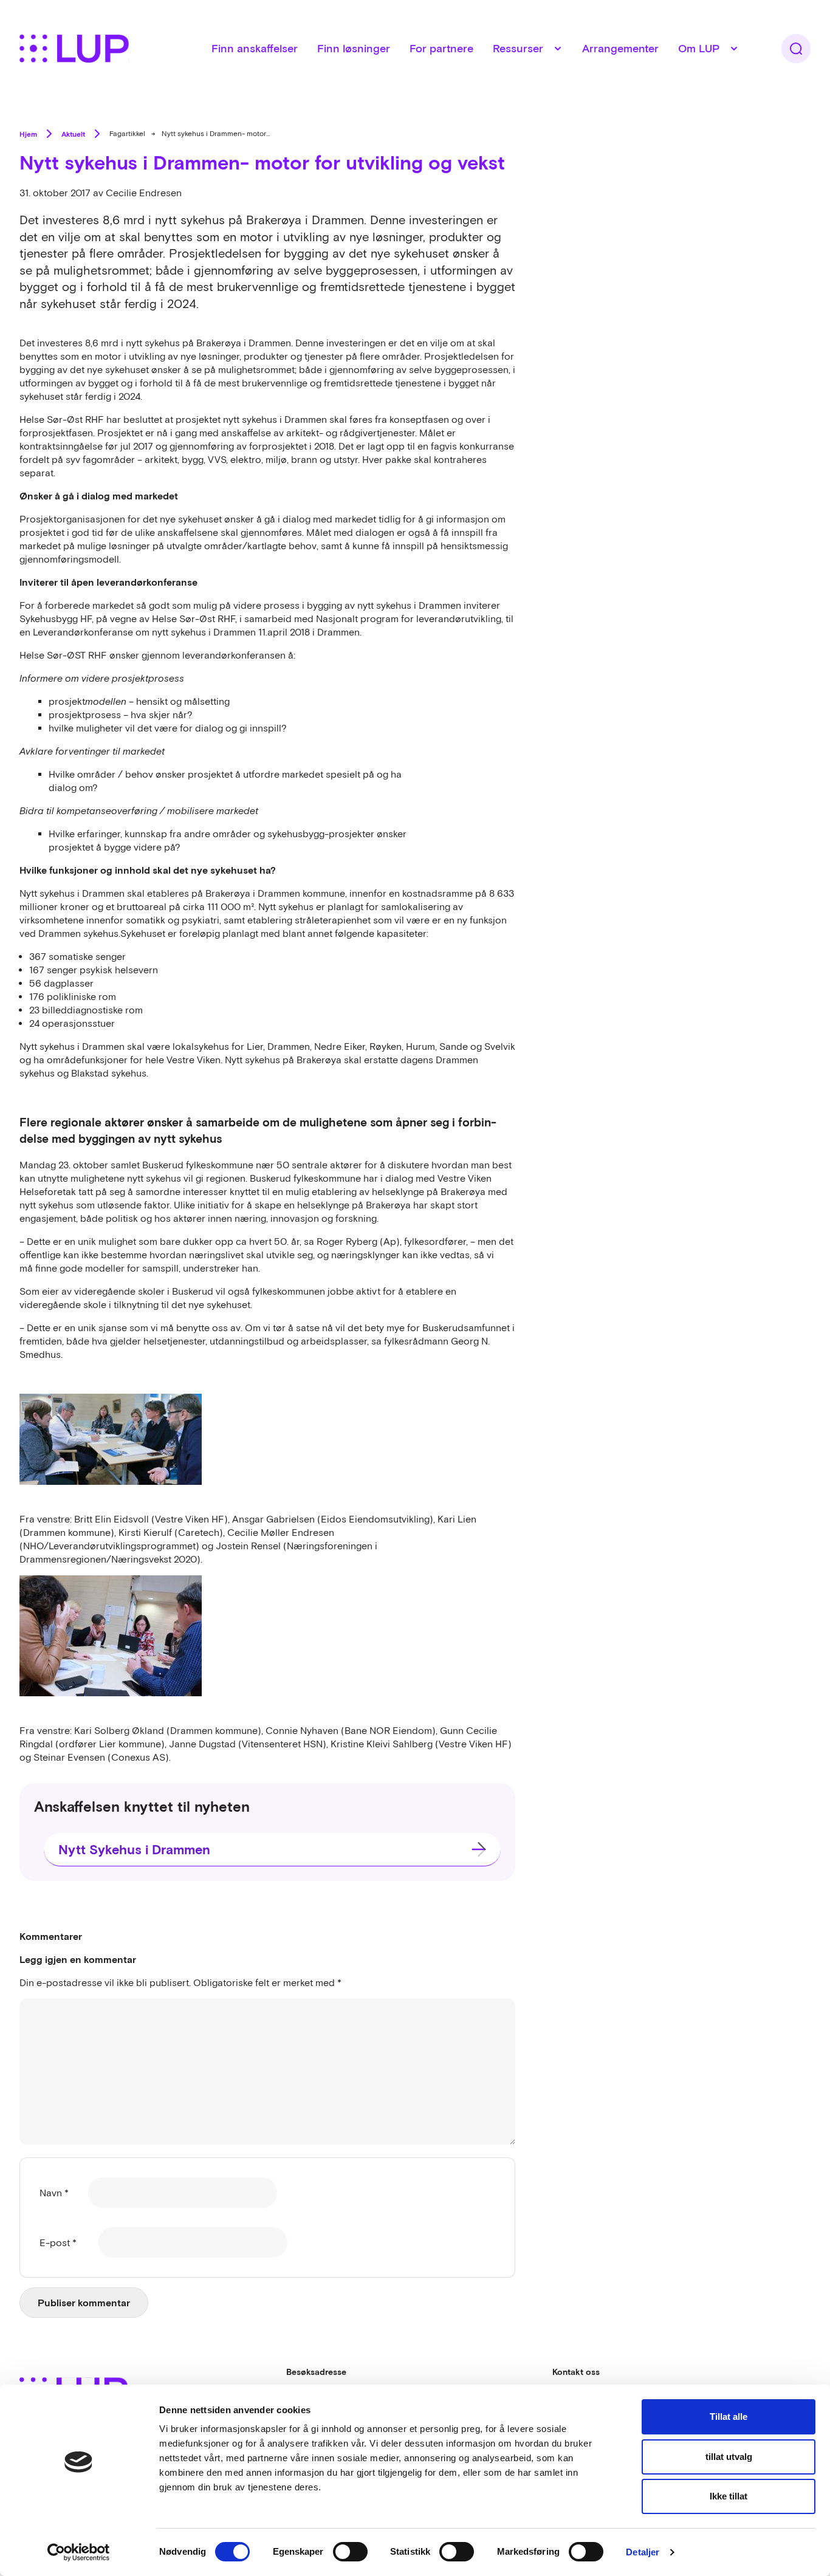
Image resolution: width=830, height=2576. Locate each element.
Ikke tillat (729, 2496)
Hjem (28, 134)
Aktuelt (73, 134)
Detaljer (643, 2552)
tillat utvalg (729, 2457)
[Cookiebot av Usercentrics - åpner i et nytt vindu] (79, 2552)
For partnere (441, 48)
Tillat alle (729, 2417)
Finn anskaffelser (255, 48)
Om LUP (699, 48)
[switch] (350, 2552)
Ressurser (518, 48)
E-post (58, 2242)
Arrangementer (620, 48)
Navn (54, 2193)
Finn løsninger (354, 48)
